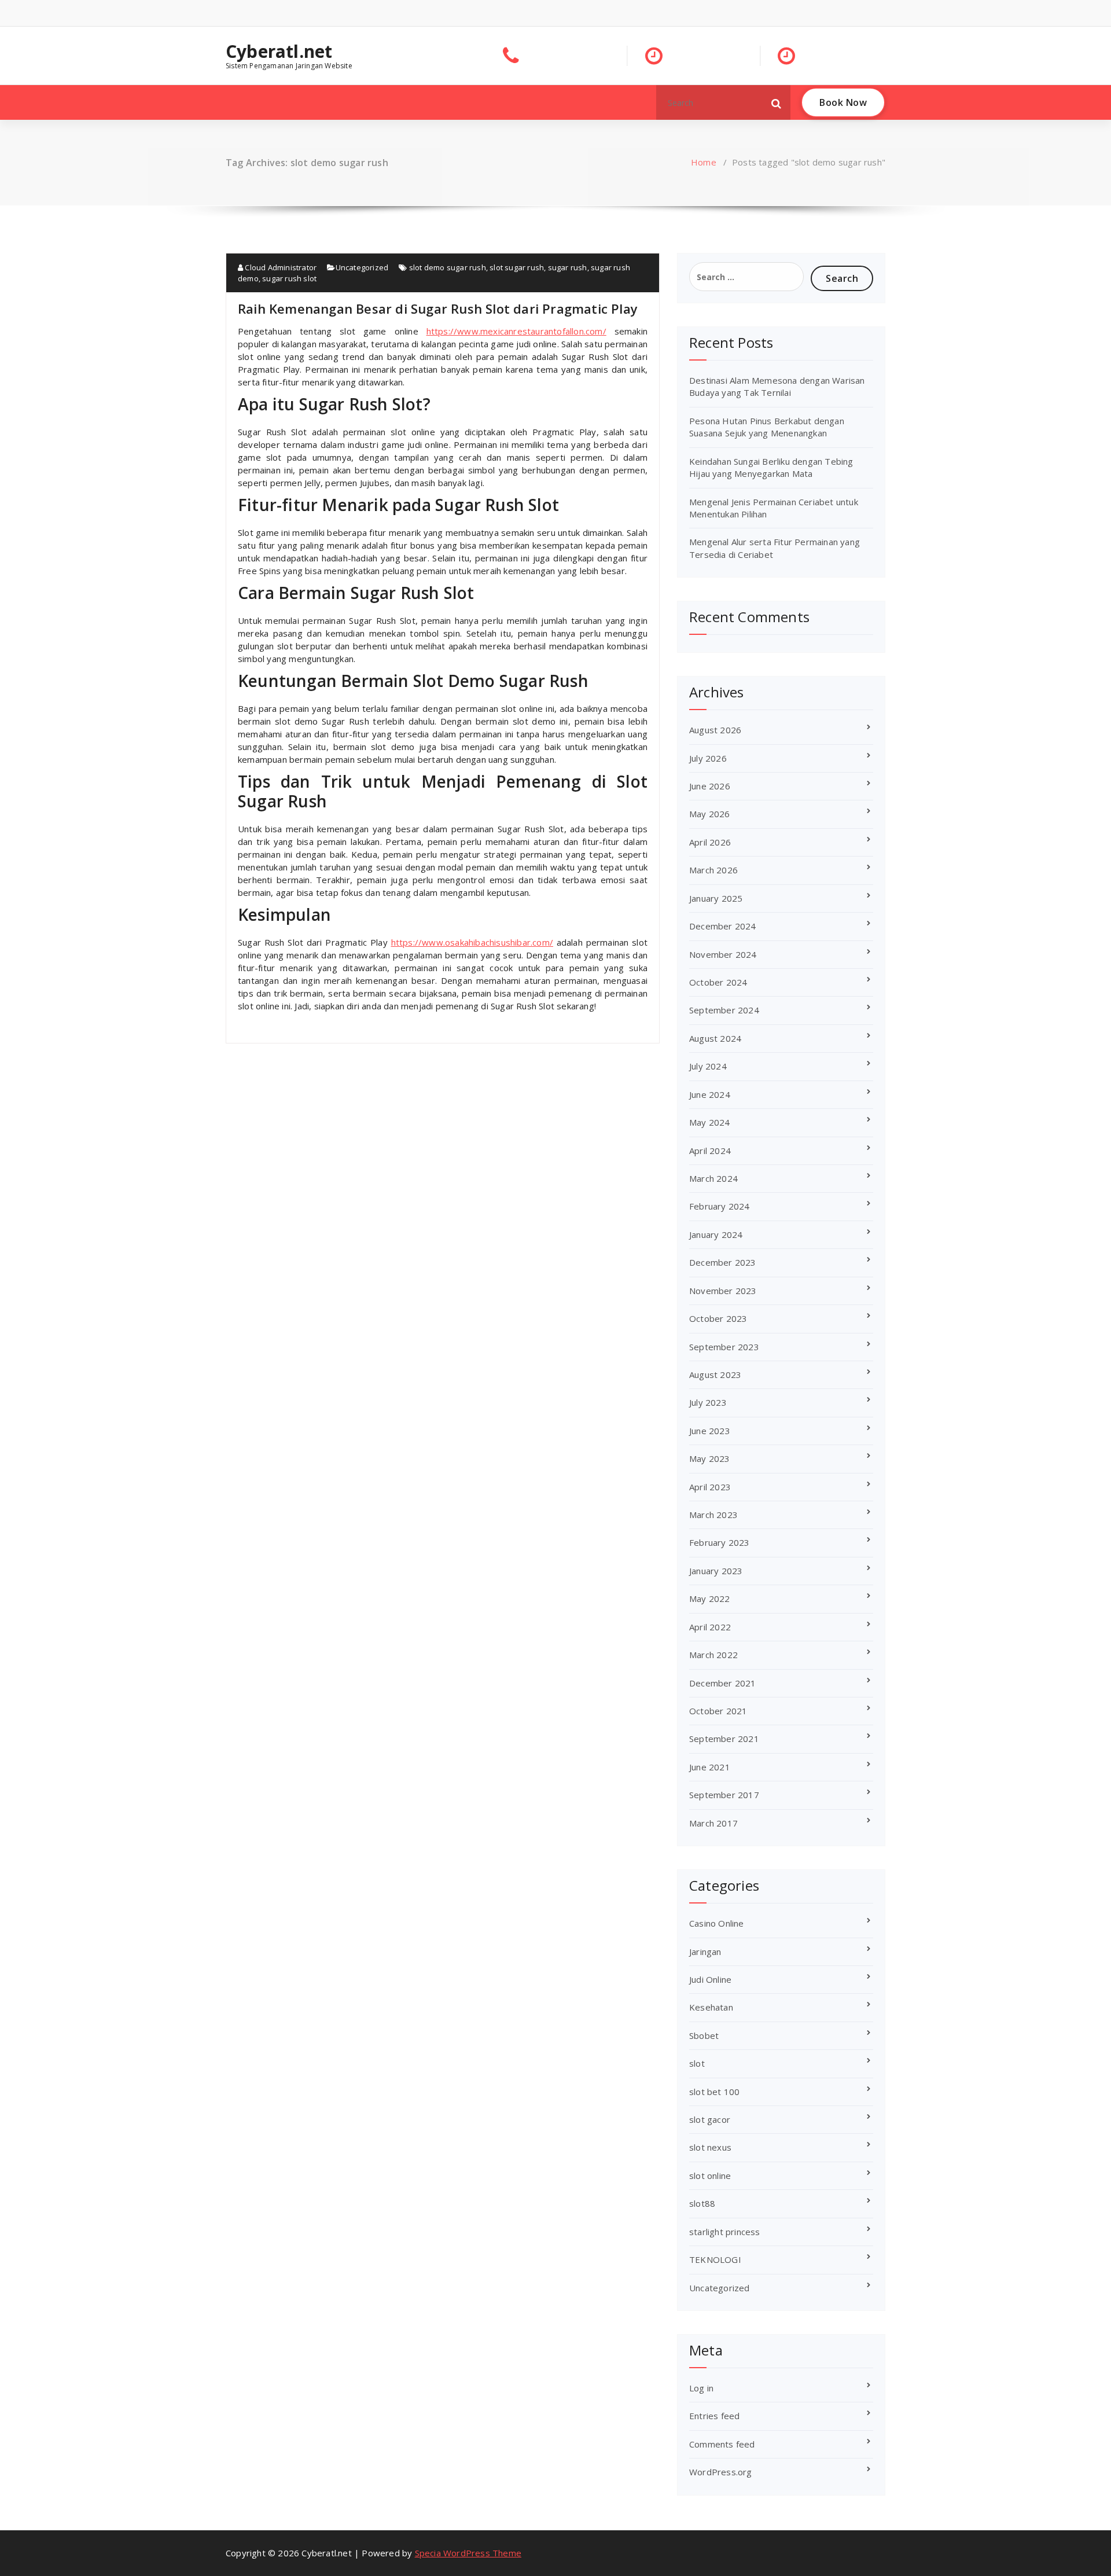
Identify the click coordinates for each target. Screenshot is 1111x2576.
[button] (777, 102)
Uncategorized (362, 267)
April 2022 (710, 1627)
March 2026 (713, 870)
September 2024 (724, 1010)
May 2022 (710, 1598)
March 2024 (713, 1178)
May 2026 (710, 814)
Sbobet (704, 2035)
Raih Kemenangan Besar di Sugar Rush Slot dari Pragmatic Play (438, 308)
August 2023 (715, 1375)
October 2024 (718, 982)
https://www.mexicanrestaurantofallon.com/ (516, 331)
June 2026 (710, 786)
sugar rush (568, 267)
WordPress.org (721, 2472)
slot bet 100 (714, 2092)
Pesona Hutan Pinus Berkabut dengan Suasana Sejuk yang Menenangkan (767, 427)
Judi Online (710, 1979)
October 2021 (718, 1711)
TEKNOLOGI (715, 2259)
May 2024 (710, 1122)
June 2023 (710, 1431)
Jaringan (705, 1952)
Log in (701, 2388)
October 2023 (718, 1318)
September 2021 (724, 1739)
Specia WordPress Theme (468, 2553)
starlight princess (725, 2232)
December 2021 (723, 1683)
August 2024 (715, 1038)
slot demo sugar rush (448, 267)
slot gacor (710, 2119)
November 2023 (723, 1291)
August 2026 (715, 730)
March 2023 (713, 1515)
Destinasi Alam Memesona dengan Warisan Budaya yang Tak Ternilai (777, 386)
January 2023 (716, 1571)
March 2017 (713, 1823)
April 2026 (710, 842)
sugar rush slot (289, 278)
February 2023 (720, 1542)
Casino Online (717, 1923)
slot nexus (710, 2147)
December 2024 (723, 926)
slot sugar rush (517, 267)
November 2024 (723, 954)
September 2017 (724, 1795)
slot (697, 2063)
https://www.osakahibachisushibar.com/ (472, 942)
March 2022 (713, 1655)
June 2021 (710, 1767)
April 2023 (710, 1487)
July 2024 (708, 1066)
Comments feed (722, 2444)
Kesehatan (711, 2007)
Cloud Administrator (280, 267)
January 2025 (716, 898)
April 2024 (710, 1151)
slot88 (702, 2203)
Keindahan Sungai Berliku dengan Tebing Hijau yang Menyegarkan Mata (771, 467)
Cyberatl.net (279, 52)
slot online (710, 2176)
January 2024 (716, 1234)
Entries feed (714, 2416)
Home (704, 162)
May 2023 (710, 1458)
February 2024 (720, 1206)
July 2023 (708, 1402)
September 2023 (724, 1347)
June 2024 (710, 1094)
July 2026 (708, 758)
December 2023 (723, 1262)
